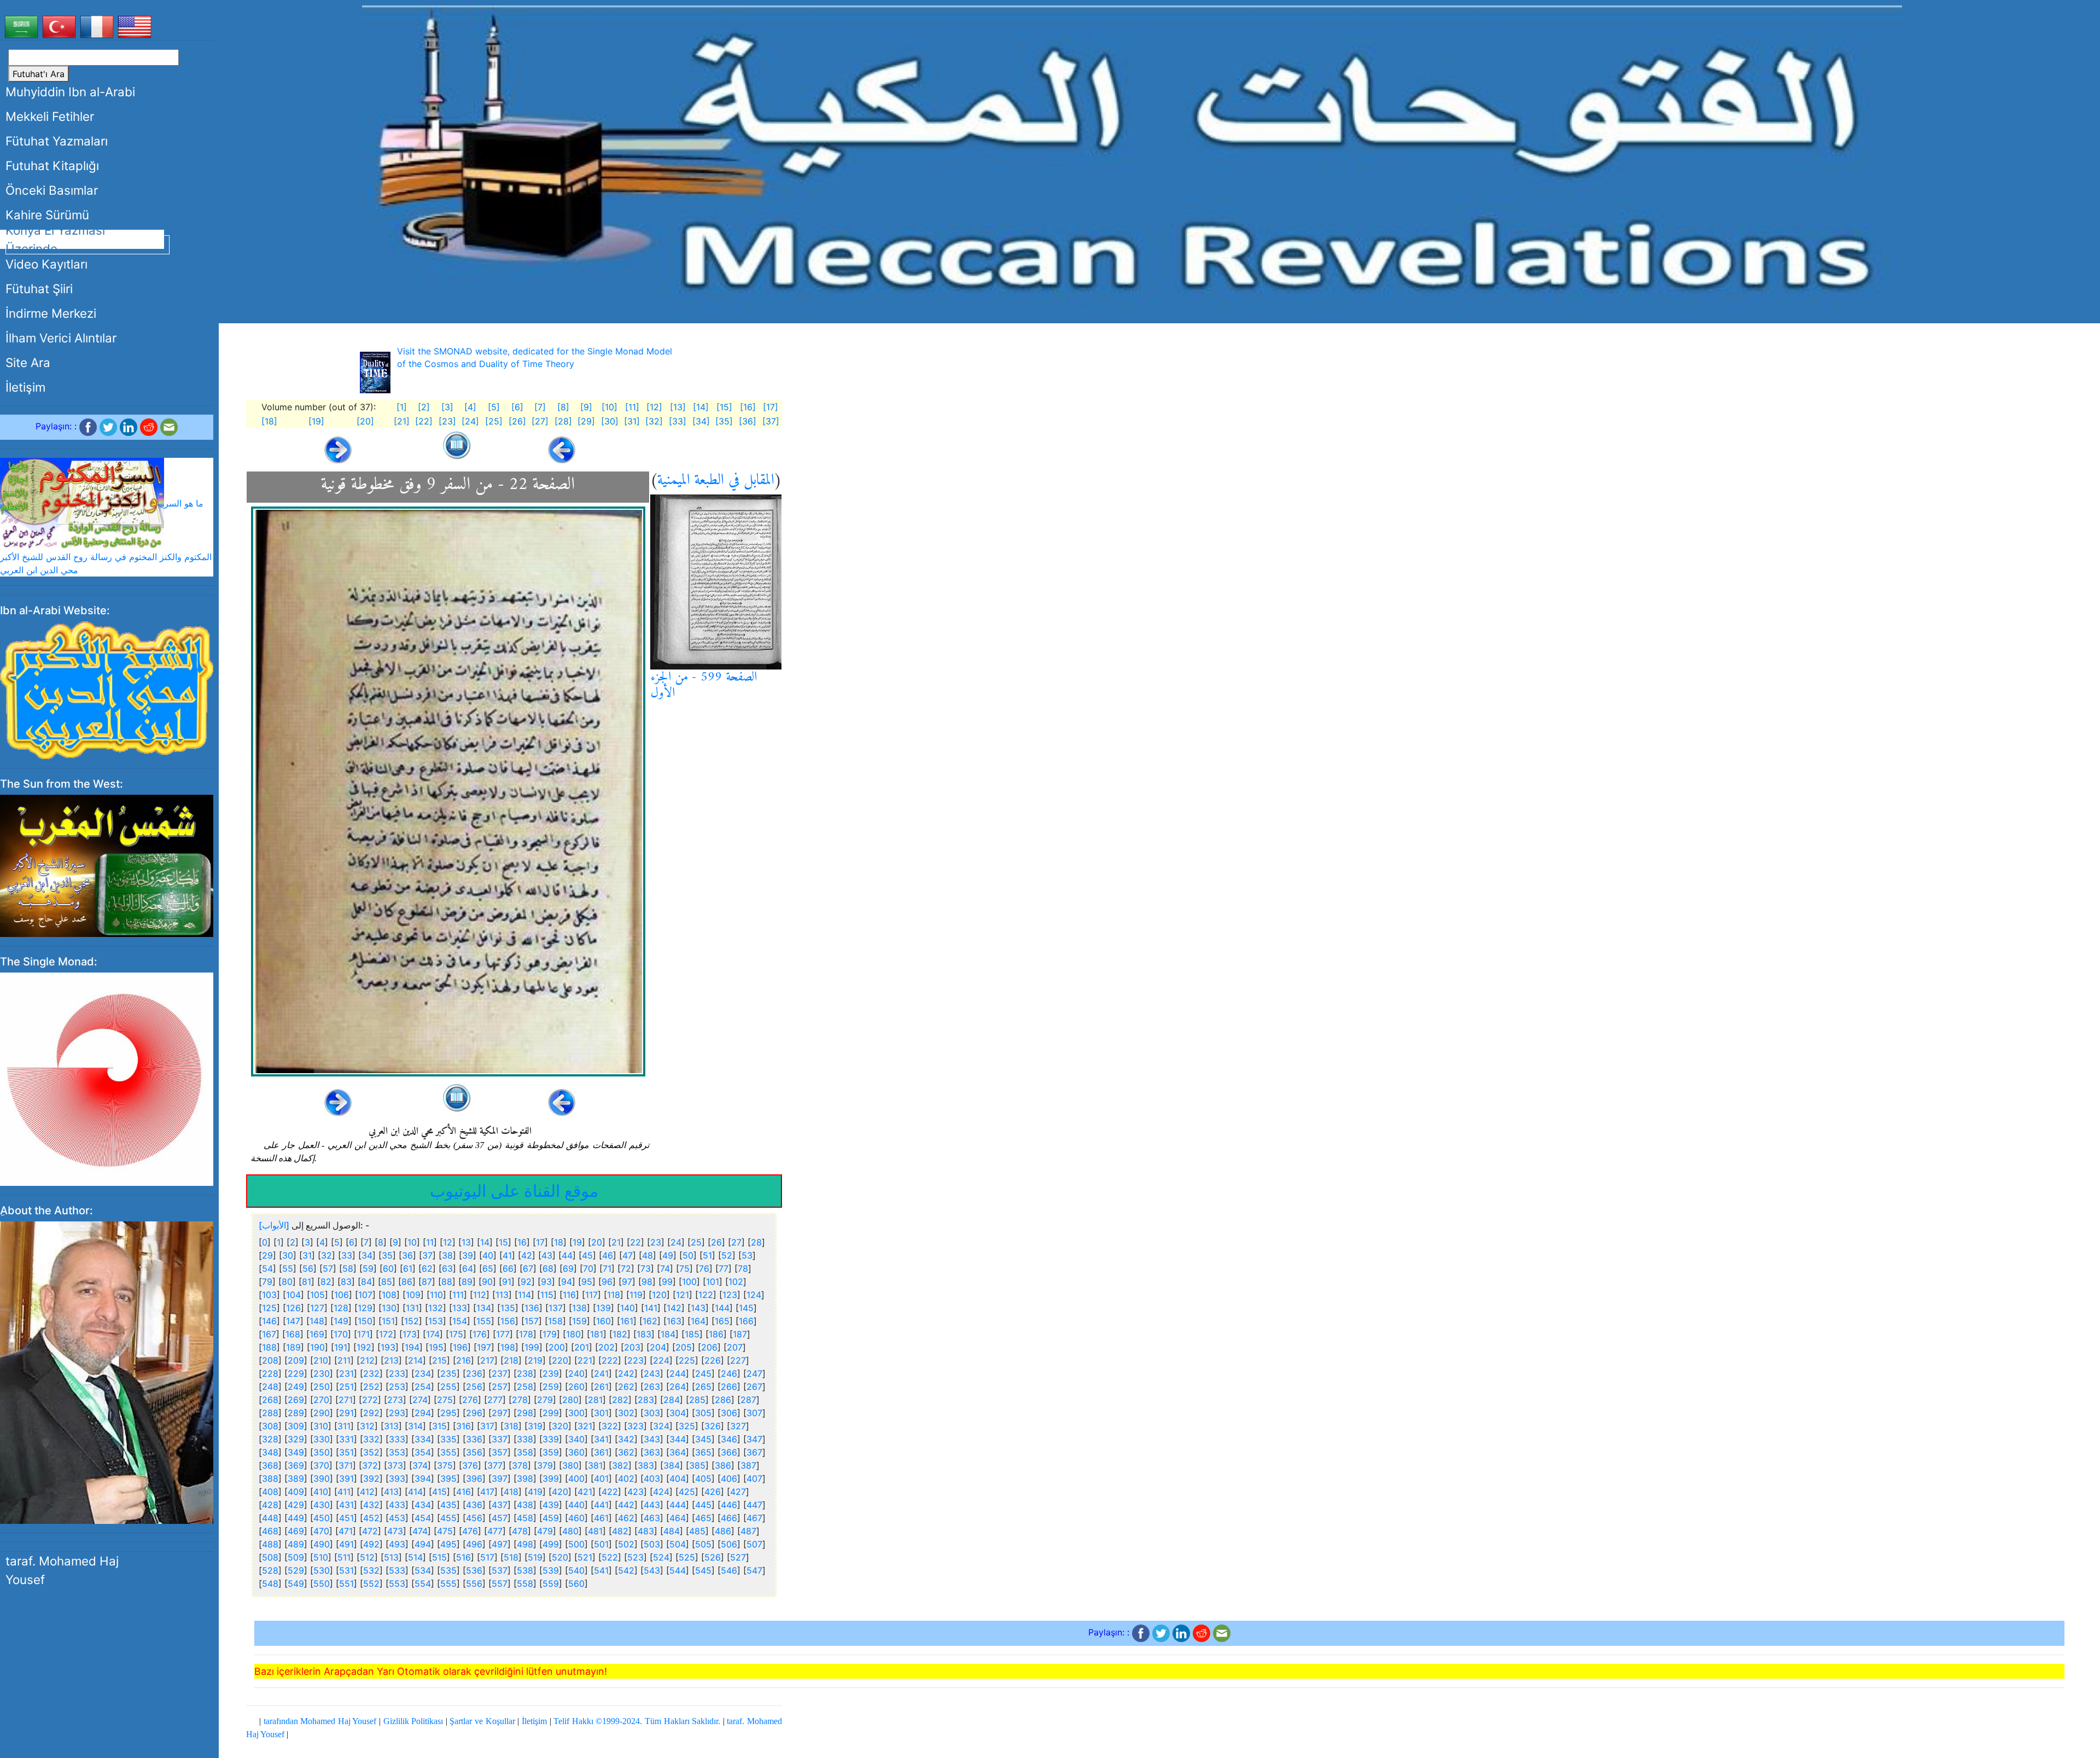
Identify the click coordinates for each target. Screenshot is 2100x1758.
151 (388, 1321)
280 (570, 1400)
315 (439, 1426)
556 (474, 1584)
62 (427, 1268)
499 (551, 1544)
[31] (632, 421)
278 (520, 1400)
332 (371, 1439)
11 (430, 1242)
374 (420, 1465)
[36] (748, 421)
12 (448, 1242)
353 (397, 1452)
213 (391, 1360)
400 (576, 1478)
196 (460, 1347)
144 (722, 1308)
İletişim (25, 387)
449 (296, 1518)
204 (658, 1347)
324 (661, 1426)
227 (738, 1360)
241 (601, 1373)
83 (346, 1282)
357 (500, 1452)
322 (610, 1426)
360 (576, 1452)
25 (696, 1242)
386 (723, 1465)
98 (647, 1282)
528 (270, 1570)
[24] (470, 421)
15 (503, 1242)
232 (371, 1373)
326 (713, 1426)
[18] (269, 421)
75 (684, 1268)
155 (484, 1321)
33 (347, 1255)
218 (511, 1360)
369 (296, 1465)
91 (507, 1282)
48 (647, 1255)
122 (706, 1295)
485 (697, 1531)
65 (488, 1268)
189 (293, 1347)
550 (322, 1584)
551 (346, 1584)
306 (729, 1413)
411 (344, 1492)
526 (713, 1557)
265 (703, 1387)
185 (692, 1334)
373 (395, 1465)
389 (296, 1478)
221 (585, 1360)
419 (535, 1492)
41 (507, 1255)
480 (570, 1531)
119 (636, 1295)
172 (386, 1334)
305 (703, 1413)
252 (371, 1387)
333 (397, 1439)
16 (522, 1242)
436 (474, 1505)
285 (697, 1400)
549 (296, 1584)
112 (480, 1295)
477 (495, 1531)
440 (576, 1505)
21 (616, 1242)
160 (603, 1321)
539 (551, 1570)
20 (597, 1242)
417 (487, 1492)
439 (551, 1505)
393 (397, 1478)
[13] (678, 407)
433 (397, 1505)
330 (322, 1439)
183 (644, 1334)
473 (395, 1531)
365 (703, 1452)
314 (415, 1426)
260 (576, 1387)
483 (646, 1531)
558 (525, 1584)
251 (346, 1387)
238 (525, 1373)
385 (697, 1465)
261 (601, 1387)
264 (678, 1387)
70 (588, 1268)
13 (466, 1242)
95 (587, 1282)
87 (427, 1282)
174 (433, 1334)
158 (555, 1321)
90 (487, 1282)
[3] (447, 407)
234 (423, 1373)
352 (371, 1452)
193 (388, 1347)
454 (423, 1518)
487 (748, 1531)
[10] (609, 407)
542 (626, 1570)
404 (678, 1478)
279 (545, 1400)
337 (500, 1439)
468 (270, 1531)
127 (317, 1308)
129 (365, 1308)
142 (674, 1308)
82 (326, 1282)
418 (511, 1492)
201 (582, 1347)
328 (270, 1439)
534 (423, 1570)
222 (610, 1360)
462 (626, 1518)
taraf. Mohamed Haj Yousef (62, 1570)
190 (317, 1347)
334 (423, 1439)
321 (585, 1426)
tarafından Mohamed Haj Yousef (320, 1721)
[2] (424, 407)
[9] (586, 407)
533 (397, 1570)
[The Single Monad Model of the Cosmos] (107, 1079)
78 (743, 1268)
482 (620, 1531)
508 (270, 1557)
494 (423, 1544)
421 (585, 1492)
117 (591, 1295)
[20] (365, 421)
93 (546, 1282)
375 (445, 1465)
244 (678, 1373)
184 (668, 1334)
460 (576, 1518)
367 (754, 1452)
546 (729, 1570)
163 (674, 1321)
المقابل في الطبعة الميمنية (716, 481)
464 (678, 1518)
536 (474, 1570)
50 (688, 1255)
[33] (678, 421)
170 (341, 1334)
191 (341, 1347)
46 (608, 1255)
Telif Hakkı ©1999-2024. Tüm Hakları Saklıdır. (637, 1721)
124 (754, 1295)
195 (436, 1347)
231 (346, 1373)
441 (601, 1505)
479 (545, 1531)
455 (448, 1518)
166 (746, 1321)
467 (754, 1518)
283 (646, 1400)
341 (601, 1439)
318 (511, 1426)
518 (511, 1557)
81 (307, 1282)
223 (635, 1360)
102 (736, 1282)
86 (407, 1282)
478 (520, 1531)
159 (579, 1321)
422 (610, 1492)
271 (346, 1400)
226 (713, 1360)
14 (485, 1242)
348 (270, 1452)
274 (420, 1400)
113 (502, 1295)
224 (661, 1360)
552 (371, 1584)
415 (439, 1492)
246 (729, 1373)
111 (458, 1295)
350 (322, 1452)
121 (682, 1295)
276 (470, 1400)
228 (270, 1373)
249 (296, 1387)
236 (474, 1373)
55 (288, 1268)
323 (635, 1426)
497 (500, 1544)
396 (474, 1478)
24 (676, 1242)
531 (346, 1570)
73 (646, 1268)
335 (448, 1439)
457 (500, 1518)
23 (656, 1242)
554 (423, 1584)
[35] (724, 421)
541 (601, 1570)
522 (610, 1557)
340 (576, 1439)
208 (270, 1360)
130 (389, 1308)
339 (551, 1439)
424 (661, 1492)
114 (524, 1295)
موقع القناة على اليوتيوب (514, 1191)
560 (576, 1584)
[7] (540, 407)
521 (585, 1557)
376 (470, 1465)
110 (436, 1295)
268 (270, 1400)
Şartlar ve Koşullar (482, 1721)
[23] (447, 421)
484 (672, 1531)
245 (703, 1373)
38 (447, 1255)
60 (388, 1268)
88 (447, 1282)
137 (556, 1308)
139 (603, 1308)
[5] (494, 407)
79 (267, 1282)
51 (707, 1255)
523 (635, 1557)
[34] (701, 421)
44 (567, 1255)
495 (448, 1544)
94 (567, 1282)
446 (729, 1505)
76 (704, 1268)
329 (296, 1439)
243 (652, 1373)
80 (287, 1282)
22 (635, 1242)
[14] (701, 407)
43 (547, 1255)
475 (445, 1531)
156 (508, 1321)
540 (576, 1570)
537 (500, 1570)
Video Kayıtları (46, 264)
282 (620, 1400)
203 (632, 1347)
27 (736, 1242)
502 (626, 1544)
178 (526, 1334)
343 (652, 1439)
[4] (470, 407)
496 (474, 1544)
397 (500, 1478)
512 (367, 1557)
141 (651, 1308)
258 (525, 1387)
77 (724, 1268)
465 (703, 1518)
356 (474, 1452)
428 (270, 1505)
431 (346, 1505)
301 (601, 1413)
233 (397, 1373)
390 (322, 1478)
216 (463, 1360)
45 (587, 1255)
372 (370, 1465)
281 (595, 1400)
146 (269, 1321)
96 (607, 1282)
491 (346, 1544)
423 (635, 1492)
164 (698, 1321)
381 (595, 1465)
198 (508, 1347)
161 (627, 1321)
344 (678, 1439)
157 (532, 1321)
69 (568, 1268)
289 (296, 1413)
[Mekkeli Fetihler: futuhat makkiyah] (1132, 158)
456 (474, 1518)
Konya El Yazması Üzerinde (55, 239)
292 (371, 1413)
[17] (771, 407)
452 (371, 1518)
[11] (632, 407)
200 (557, 1347)
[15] (724, 407)
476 (470, 1531)
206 (709, 1347)
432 (371, 1505)
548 (270, 1584)
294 (423, 1413)
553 (397, 1584)
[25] (494, 421)
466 (729, 1518)
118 (614, 1295)
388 (270, 1478)
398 (525, 1478)
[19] (316, 421)
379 (545, 1465)
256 (474, 1387)
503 (652, 1544)
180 (573, 1334)
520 (560, 1557)
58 (348, 1268)
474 (420, 1531)
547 (754, 1570)
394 (423, 1478)
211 (344, 1360)
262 (626, 1387)
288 (270, 1413)
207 (735, 1347)
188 (269, 1347)
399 (551, 1478)
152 (412, 1321)
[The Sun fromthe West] (107, 865)
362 (626, 1452)
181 (597, 1334)
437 (500, 1505)
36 (407, 1255)
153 (436, 1321)
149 (341, 1321)
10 (412, 1242)
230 (322, 1373)
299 (551, 1413)
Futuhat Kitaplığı (52, 165)
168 (293, 1334)
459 (551, 1518)
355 (448, 1452)
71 (607, 1268)
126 (293, 1308)
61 (408, 1268)
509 (296, 1557)
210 (321, 1360)
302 (626, 1413)
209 (296, 1360)
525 (687, 1557)
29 (267, 1255)
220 (560, 1360)
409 (296, 1492)
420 (560, 1492)
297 (500, 1413)
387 (748, 1465)
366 (729, 1452)
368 (270, 1465)
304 (678, 1413)
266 (729, 1387)
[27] (540, 421)
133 (460, 1308)
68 (548, 1268)
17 (540, 1242)
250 (322, 1387)
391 (346, 1478)
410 (321, 1492)
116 (569, 1295)
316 (463, 1426)
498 (525, 1544)
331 (346, 1439)
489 (296, 1544)
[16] (748, 407)
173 (410, 1334)
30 (288, 1255)
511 (344, 1557)
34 (367, 1255)
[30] (610, 421)
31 (307, 1255)
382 (620, 1465)
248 (270, 1387)
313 (391, 1426)
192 (364, 1347)
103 (269, 1295)
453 (397, 1518)
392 (371, 1478)
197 (484, 1347)
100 (689, 1282)
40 (488, 1255)
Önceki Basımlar (52, 190)
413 (391, 1492)
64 (468, 1268)
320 (560, 1426)
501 (601, 1544)
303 (652, 1413)
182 (620, 1334)
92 (526, 1282)
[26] (517, 421)
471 (346, 1531)
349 (296, 1452)
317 (487, 1426)
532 (371, 1570)
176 (480, 1334)
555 (448, 1584)
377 (495, 1465)
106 (342, 1295)
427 (738, 1492)
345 (703, 1439)
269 (296, 1400)
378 (520, 1465)
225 (687, 1360)
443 (652, 1505)
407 (754, 1478)
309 (296, 1426)
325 (687, 1426)
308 (270, 1426)
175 (456, 1334)
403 (652, 1478)
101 (713, 1282)
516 (463, 1557)
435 (448, 1505)
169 (317, 1334)
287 (748, 1400)
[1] (402, 407)
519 (535, 1557)
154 (460, 1321)
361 (601, 1452)
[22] (424, 421)
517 (487, 1557)
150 (365, 1321)
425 (687, 1492)
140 (628, 1308)
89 (467, 1282)
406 (729, 1478)
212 (367, 1360)
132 (436, 1308)
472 (370, 1531)
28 (756, 1242)
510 (321, 1557)
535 (448, 1570)
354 (423, 1452)
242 (626, 1373)
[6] (517, 407)
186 (716, 1334)
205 (684, 1347)
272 (370, 1400)
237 (500, 1373)
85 (387, 1282)
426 (713, 1492)
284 (672, 1400)
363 (652, 1452)
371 (346, 1465)
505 (703, 1544)
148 (317, 1321)
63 (447, 1268)
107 (365, 1295)
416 (463, 1492)
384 (672, 1465)
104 (293, 1295)
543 (652, 1570)
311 (344, 1426)
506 (729, 1544)
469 (296, 1531)
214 (415, 1360)
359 (551, 1452)
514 (415, 1557)
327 (738, 1426)
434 (423, 1505)
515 (439, 1557)
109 (413, 1295)
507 (754, 1544)
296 (474, 1413)
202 (606, 1347)
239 (551, 1373)
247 (754, 1373)
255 (448, 1387)
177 (503, 1334)
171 (363, 1334)
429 (296, 1505)
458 (525, 1518)
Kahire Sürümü (47, 215)
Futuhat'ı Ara (39, 74)
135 (508, 1308)
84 (366, 1282)
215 (439, 1360)
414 (415, 1492)
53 (747, 1255)
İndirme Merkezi (51, 313)
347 (754, 1439)
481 (595, 1531)
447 (754, 1505)
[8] (563, 407)
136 (532, 1308)
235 (448, 1373)
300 (576, 1413)
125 (269, 1308)
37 (427, 1255)
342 (626, 1439)
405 (703, 1478)
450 (322, 1518)
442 (626, 1505)
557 (500, 1584)
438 (525, 1505)
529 (296, 1570)
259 (551, 1387)
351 (346, 1452)
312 (367, 1426)
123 (730, 1295)
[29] (586, 421)
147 (293, 1321)
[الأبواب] (274, 1225)
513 (391, 1557)
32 (326, 1255)
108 (389, 1295)
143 (698, 1308)
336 (474, 1439)
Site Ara (28, 362)
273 (395, 1400)
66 (508, 1268)
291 (346, 1413)
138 (579, 1308)
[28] (563, 421)
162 (650, 1321)
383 (646, 1465)
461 (601, 1518)
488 (270, 1544)
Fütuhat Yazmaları (57, 141)
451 (346, 1518)
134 (484, 1308)
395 (448, 1478)
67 (528, 1268)
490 (322, 1544)
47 (628, 1255)
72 (626, 1268)
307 (754, 1413)
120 (659, 1295)
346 (729, 1439)
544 (678, 1570)
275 (445, 1400)
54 (267, 1268)
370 (321, 1465)
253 (397, 1387)
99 (667, 1282)
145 (746, 1308)
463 (652, 1518)
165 (722, 1321)
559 (551, 1584)
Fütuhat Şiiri (39, 289)
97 (627, 1282)
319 (535, 1426)
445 (703, 1505)
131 (412, 1308)
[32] (654, 421)
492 (371, 1544)
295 (448, 1413)
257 (500, 1387)
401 (601, 1478)
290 (322, 1413)
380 (570, 1465)
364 (678, 1452)
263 (652, 1387)
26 (716, 1242)
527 (738, 1557)
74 (665, 1268)
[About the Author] (107, 1372)
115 (547, 1295)
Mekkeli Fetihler (50, 116)
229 (296, 1373)
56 (308, 1268)
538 (525, 1570)
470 (321, 1531)
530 (322, 1570)
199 (532, 1347)
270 (321, 1400)
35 (387, 1255)
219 (535, 1360)
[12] (654, 407)
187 (740, 1334)
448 (270, 1518)
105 (317, 1295)
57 (328, 1268)
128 (341, 1308)
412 (367, 1492)
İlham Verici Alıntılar (61, 338)
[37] (771, 421)
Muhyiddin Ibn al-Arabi (70, 92)
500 (576, 1544)
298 (525, 1413)
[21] (402, 421)
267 (754, 1387)
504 (678, 1544)
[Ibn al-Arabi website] (107, 689)
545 (703, 1570)
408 (270, 1492)
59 (368, 1268)
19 (577, 1242)
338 (525, 1439)
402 (626, 1478)
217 (487, 1360)
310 (321, 1426)
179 (550, 1334)
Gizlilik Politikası (413, 1721)
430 (322, 1505)
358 (525, 1452)
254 (423, 1387)
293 (397, 1413)
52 (727, 1255)
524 (661, 1557)
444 (678, 1505)
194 (412, 1347)
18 (559, 1242)
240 (576, 1373)
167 (269, 1334)
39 (468, 1255)
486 (723, 1531)
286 (723, 1400)
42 (527, 1255)
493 (397, 1544)
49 (668, 1255)
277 (495, 1400)
